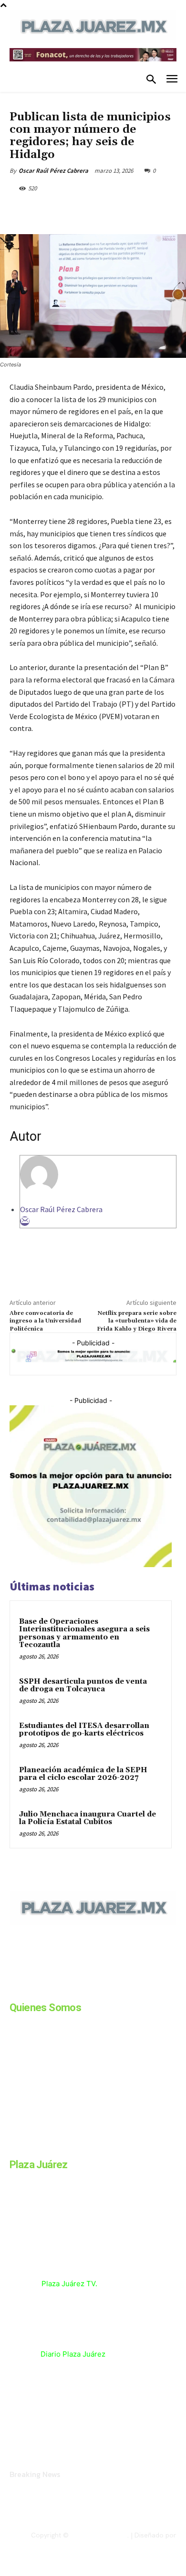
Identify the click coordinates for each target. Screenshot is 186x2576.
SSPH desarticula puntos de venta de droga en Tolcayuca (83, 1686)
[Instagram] (37, 1990)
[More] (137, 210)
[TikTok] (85, 1990)
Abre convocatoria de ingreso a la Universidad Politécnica (45, 1321)
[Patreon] (61, 1990)
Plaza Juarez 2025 (99, 2535)
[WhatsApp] (115, 210)
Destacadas (26, 105)
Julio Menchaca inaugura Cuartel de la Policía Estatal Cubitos (88, 1818)
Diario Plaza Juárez (73, 2354)
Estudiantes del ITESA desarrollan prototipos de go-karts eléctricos (84, 1730)
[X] (71, 210)
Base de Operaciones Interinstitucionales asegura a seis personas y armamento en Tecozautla (84, 1633)
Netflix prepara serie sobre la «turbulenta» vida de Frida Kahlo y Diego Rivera (137, 1321)
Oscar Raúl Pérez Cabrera (53, 171)
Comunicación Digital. (144, 2543)
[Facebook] (49, 210)
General (58, 105)
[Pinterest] (93, 210)
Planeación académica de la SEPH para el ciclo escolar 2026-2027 (83, 1774)
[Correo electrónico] (25, 1221)
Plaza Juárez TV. (69, 2284)
